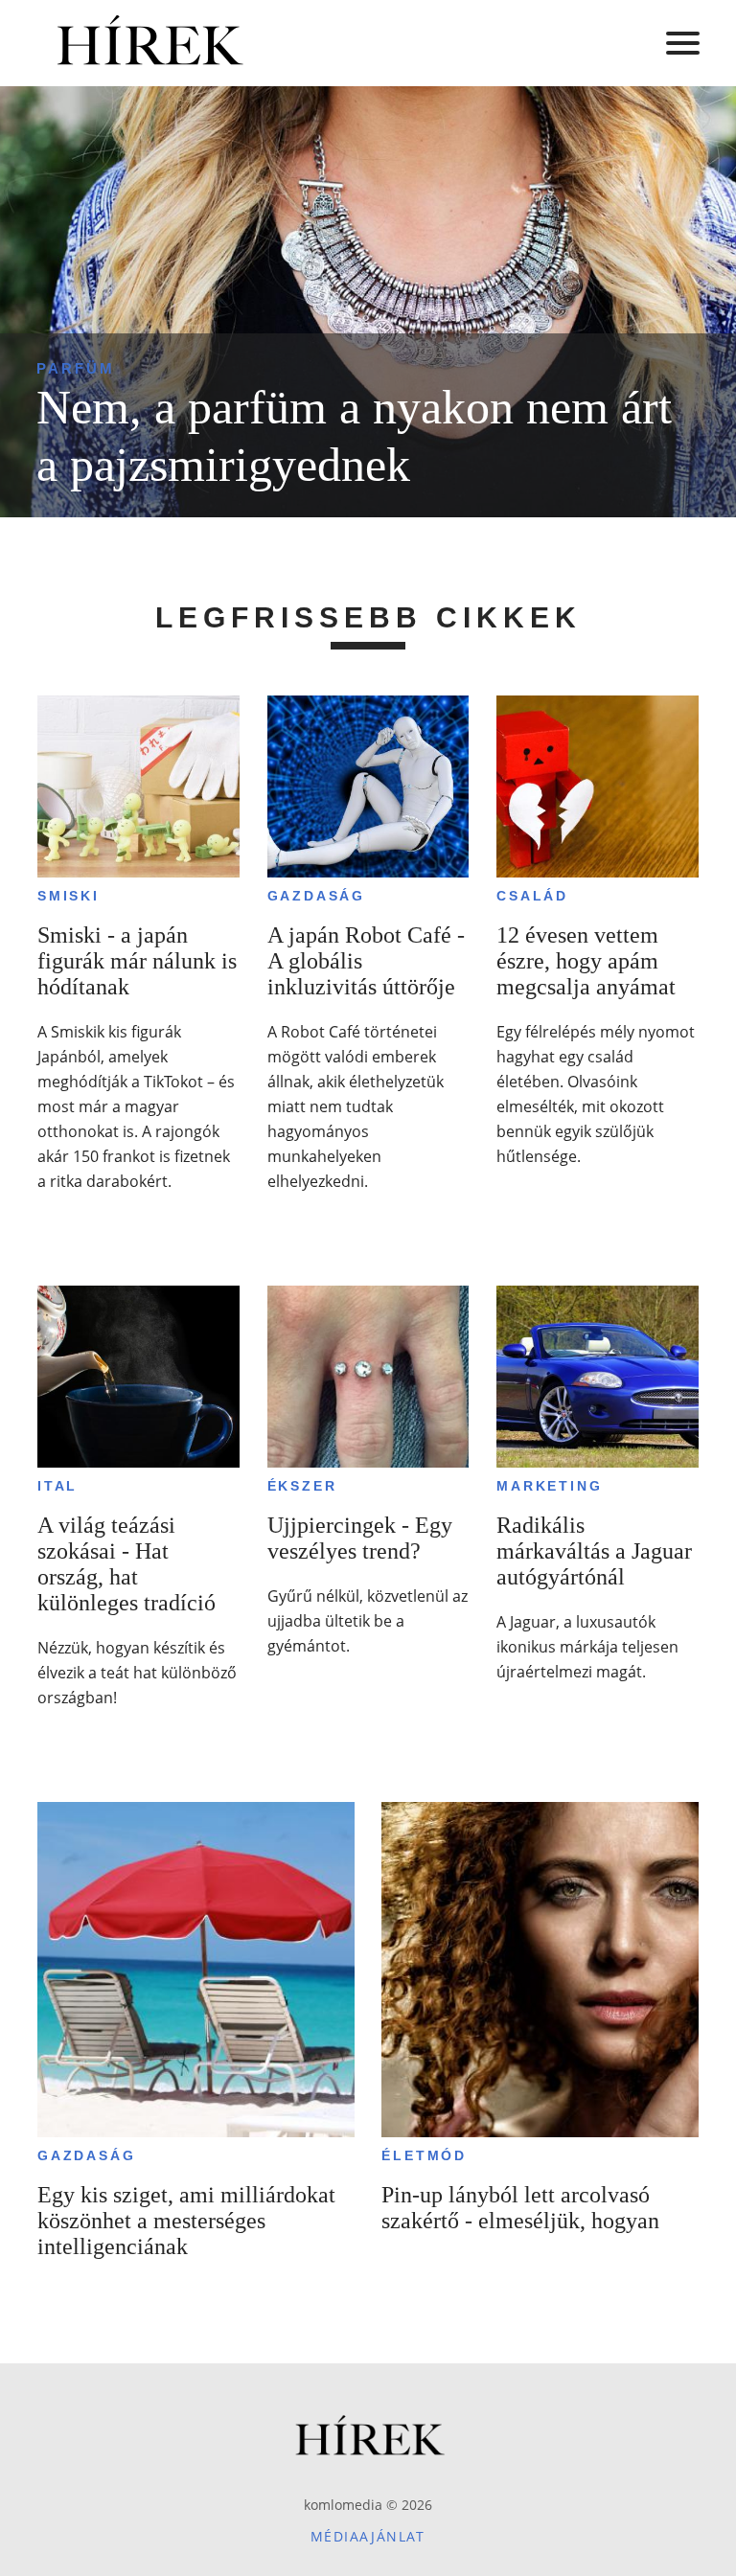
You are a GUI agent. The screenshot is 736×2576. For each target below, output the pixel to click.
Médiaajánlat (368, 2536)
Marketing (549, 1486)
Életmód (424, 2155)
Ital (57, 1486)
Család (532, 896)
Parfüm (76, 368)
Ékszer (302, 1486)
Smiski (69, 896)
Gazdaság (316, 896)
